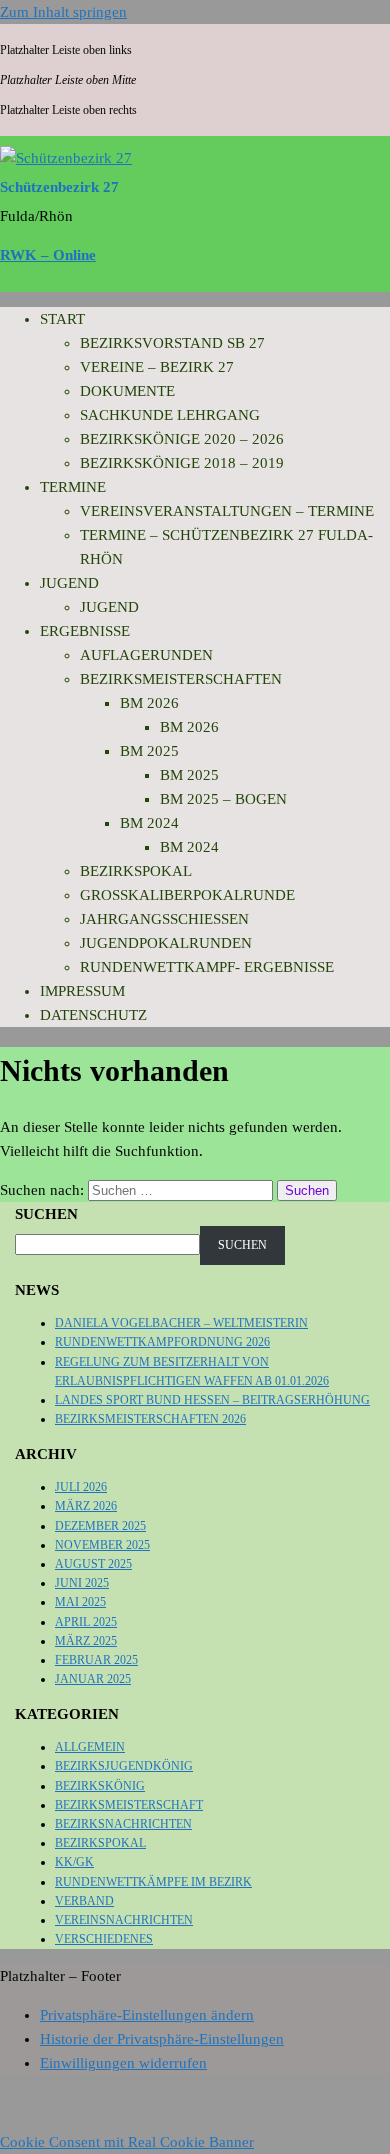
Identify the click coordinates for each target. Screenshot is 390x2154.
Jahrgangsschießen (164, 919)
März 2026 (86, 1506)
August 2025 (93, 1564)
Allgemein (90, 1747)
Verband (84, 1901)
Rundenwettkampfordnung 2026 (162, 1342)
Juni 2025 (82, 1583)
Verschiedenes (104, 1939)
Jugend (69, 583)
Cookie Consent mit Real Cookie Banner (127, 2142)
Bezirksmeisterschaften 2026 (150, 1419)
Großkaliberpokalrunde (187, 895)
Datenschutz (93, 1015)
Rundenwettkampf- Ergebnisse (207, 967)
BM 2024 (149, 823)
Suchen (46, 1214)
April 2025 (86, 1622)
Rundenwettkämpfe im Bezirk (153, 1882)
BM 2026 (149, 703)
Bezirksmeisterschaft (129, 1805)
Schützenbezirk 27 (59, 187)
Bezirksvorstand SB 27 (172, 343)
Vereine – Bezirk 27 (157, 367)
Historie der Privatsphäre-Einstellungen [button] (162, 2039)
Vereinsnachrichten (124, 1920)
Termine (73, 487)
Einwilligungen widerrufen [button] (123, 2063)
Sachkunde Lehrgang (170, 415)
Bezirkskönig (100, 1786)
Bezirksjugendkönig (124, 1766)
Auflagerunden (146, 655)
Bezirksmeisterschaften (181, 679)
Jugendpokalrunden (166, 943)
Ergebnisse (85, 631)
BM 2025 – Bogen (223, 799)
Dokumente (127, 391)
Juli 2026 (81, 1487)
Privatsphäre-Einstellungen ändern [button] (147, 2015)
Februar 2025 (96, 1660)
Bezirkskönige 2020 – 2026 (182, 439)
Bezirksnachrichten (123, 1824)
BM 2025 (149, 751)
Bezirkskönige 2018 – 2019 (182, 463)
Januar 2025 (93, 1679)
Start (62, 319)
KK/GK (74, 1862)
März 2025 (86, 1641)
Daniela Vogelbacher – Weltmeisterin (181, 1323)
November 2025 (102, 1545)
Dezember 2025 (100, 1526)
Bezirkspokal (136, 871)
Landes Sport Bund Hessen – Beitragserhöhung (212, 1400)
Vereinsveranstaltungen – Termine (227, 511)
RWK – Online (48, 255)
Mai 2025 (80, 1602)
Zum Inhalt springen (63, 12)
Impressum (82, 991)
